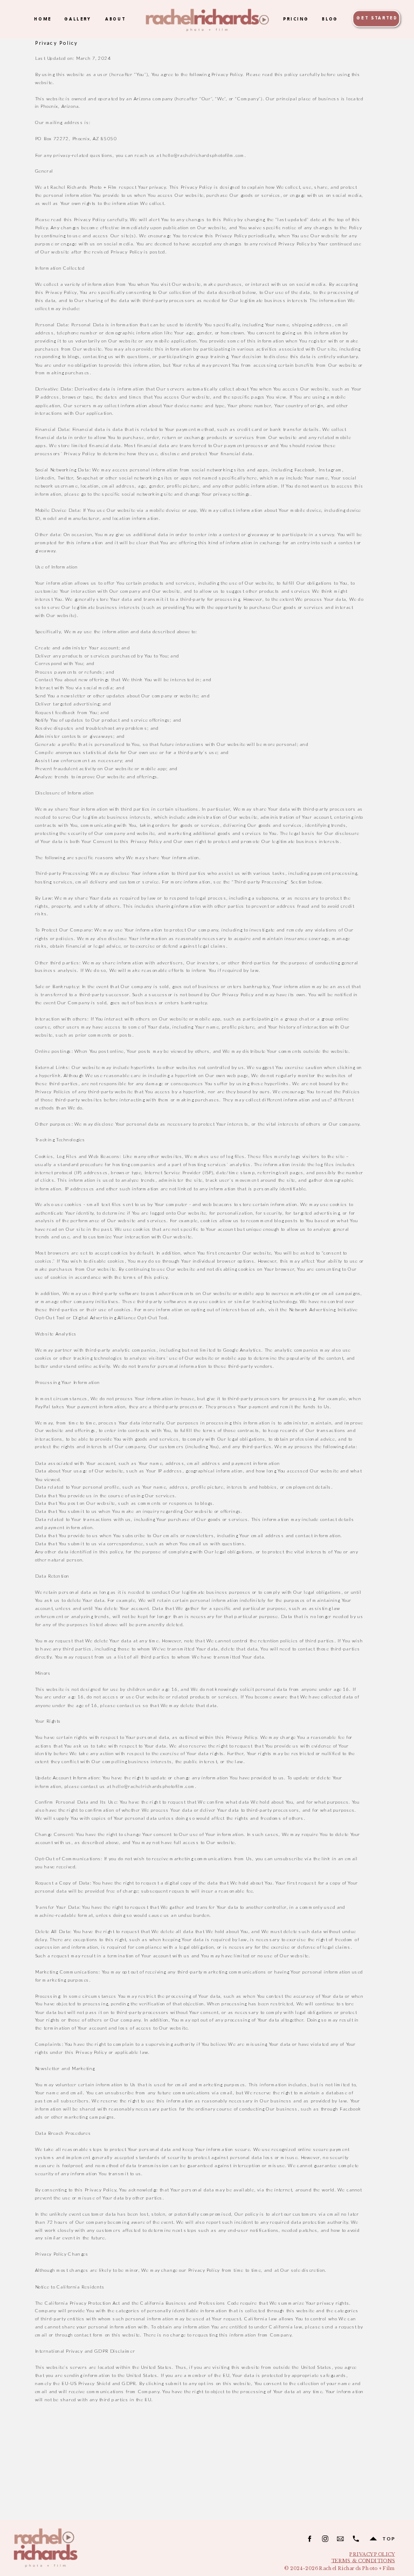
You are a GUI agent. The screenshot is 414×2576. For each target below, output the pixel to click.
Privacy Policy (372, 2554)
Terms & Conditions (363, 2561)
